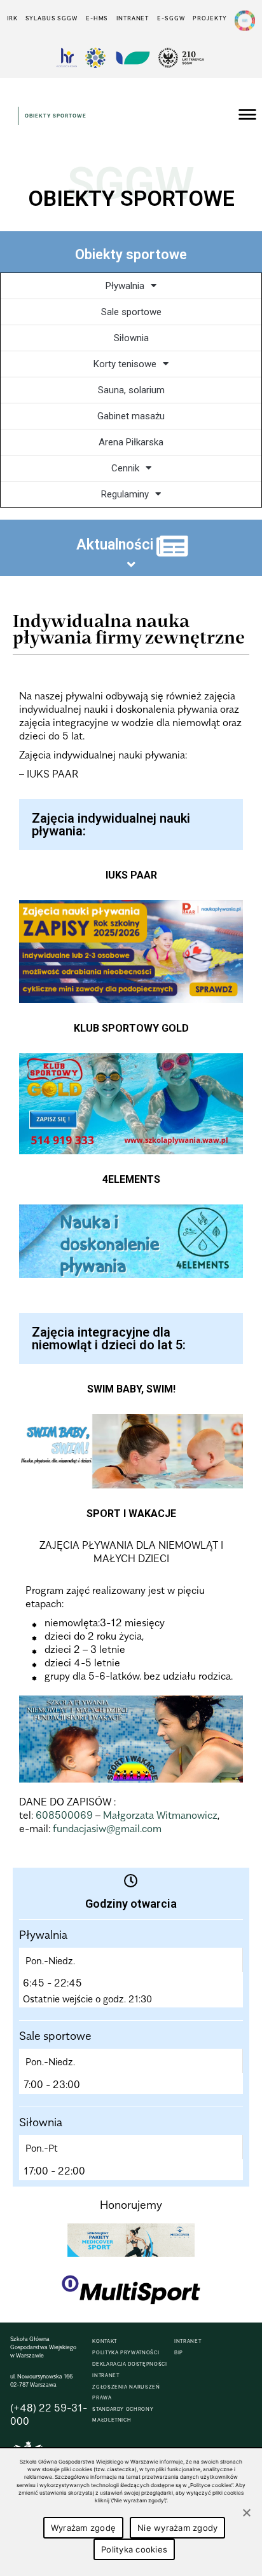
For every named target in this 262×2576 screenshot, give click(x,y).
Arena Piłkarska (131, 442)
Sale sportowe (131, 312)
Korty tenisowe (125, 364)
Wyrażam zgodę (83, 2528)
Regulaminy (125, 494)
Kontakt (104, 2341)
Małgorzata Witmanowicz (160, 1815)
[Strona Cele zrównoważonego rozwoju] (245, 21)
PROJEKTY (210, 18)
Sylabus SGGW (52, 18)
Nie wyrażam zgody (177, 2528)
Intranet (133, 18)
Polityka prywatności (126, 2353)
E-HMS (97, 18)
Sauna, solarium (131, 390)
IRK (12, 18)
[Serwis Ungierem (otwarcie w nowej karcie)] (132, 58)
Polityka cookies (134, 2549)
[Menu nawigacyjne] (247, 116)
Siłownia (131, 338)
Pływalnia (125, 286)
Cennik (125, 468)
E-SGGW (171, 18)
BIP (179, 2353)
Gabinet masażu (131, 416)
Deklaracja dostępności (129, 2364)
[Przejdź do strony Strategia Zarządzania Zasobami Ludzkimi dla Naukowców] (67, 58)
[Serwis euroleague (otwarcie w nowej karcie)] (95, 58)
